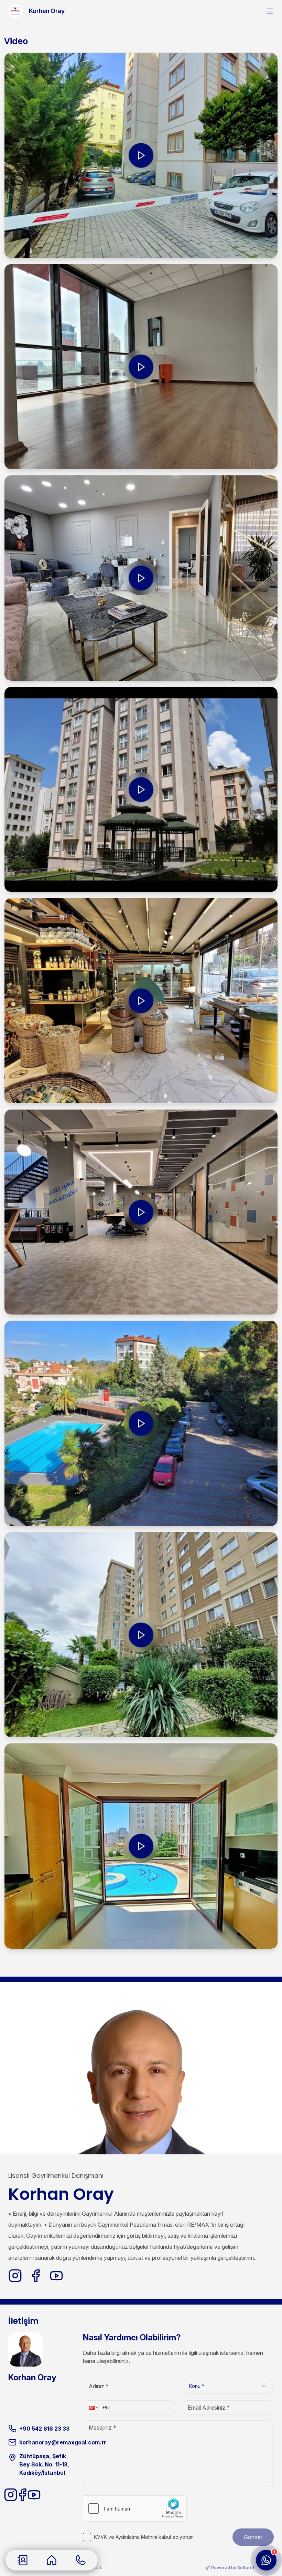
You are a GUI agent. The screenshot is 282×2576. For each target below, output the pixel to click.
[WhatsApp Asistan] (266, 2560)
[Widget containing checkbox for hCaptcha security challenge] (135, 2508)
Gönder (253, 2537)
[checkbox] (87, 2537)
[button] (93, 2408)
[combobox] (228, 2386)
